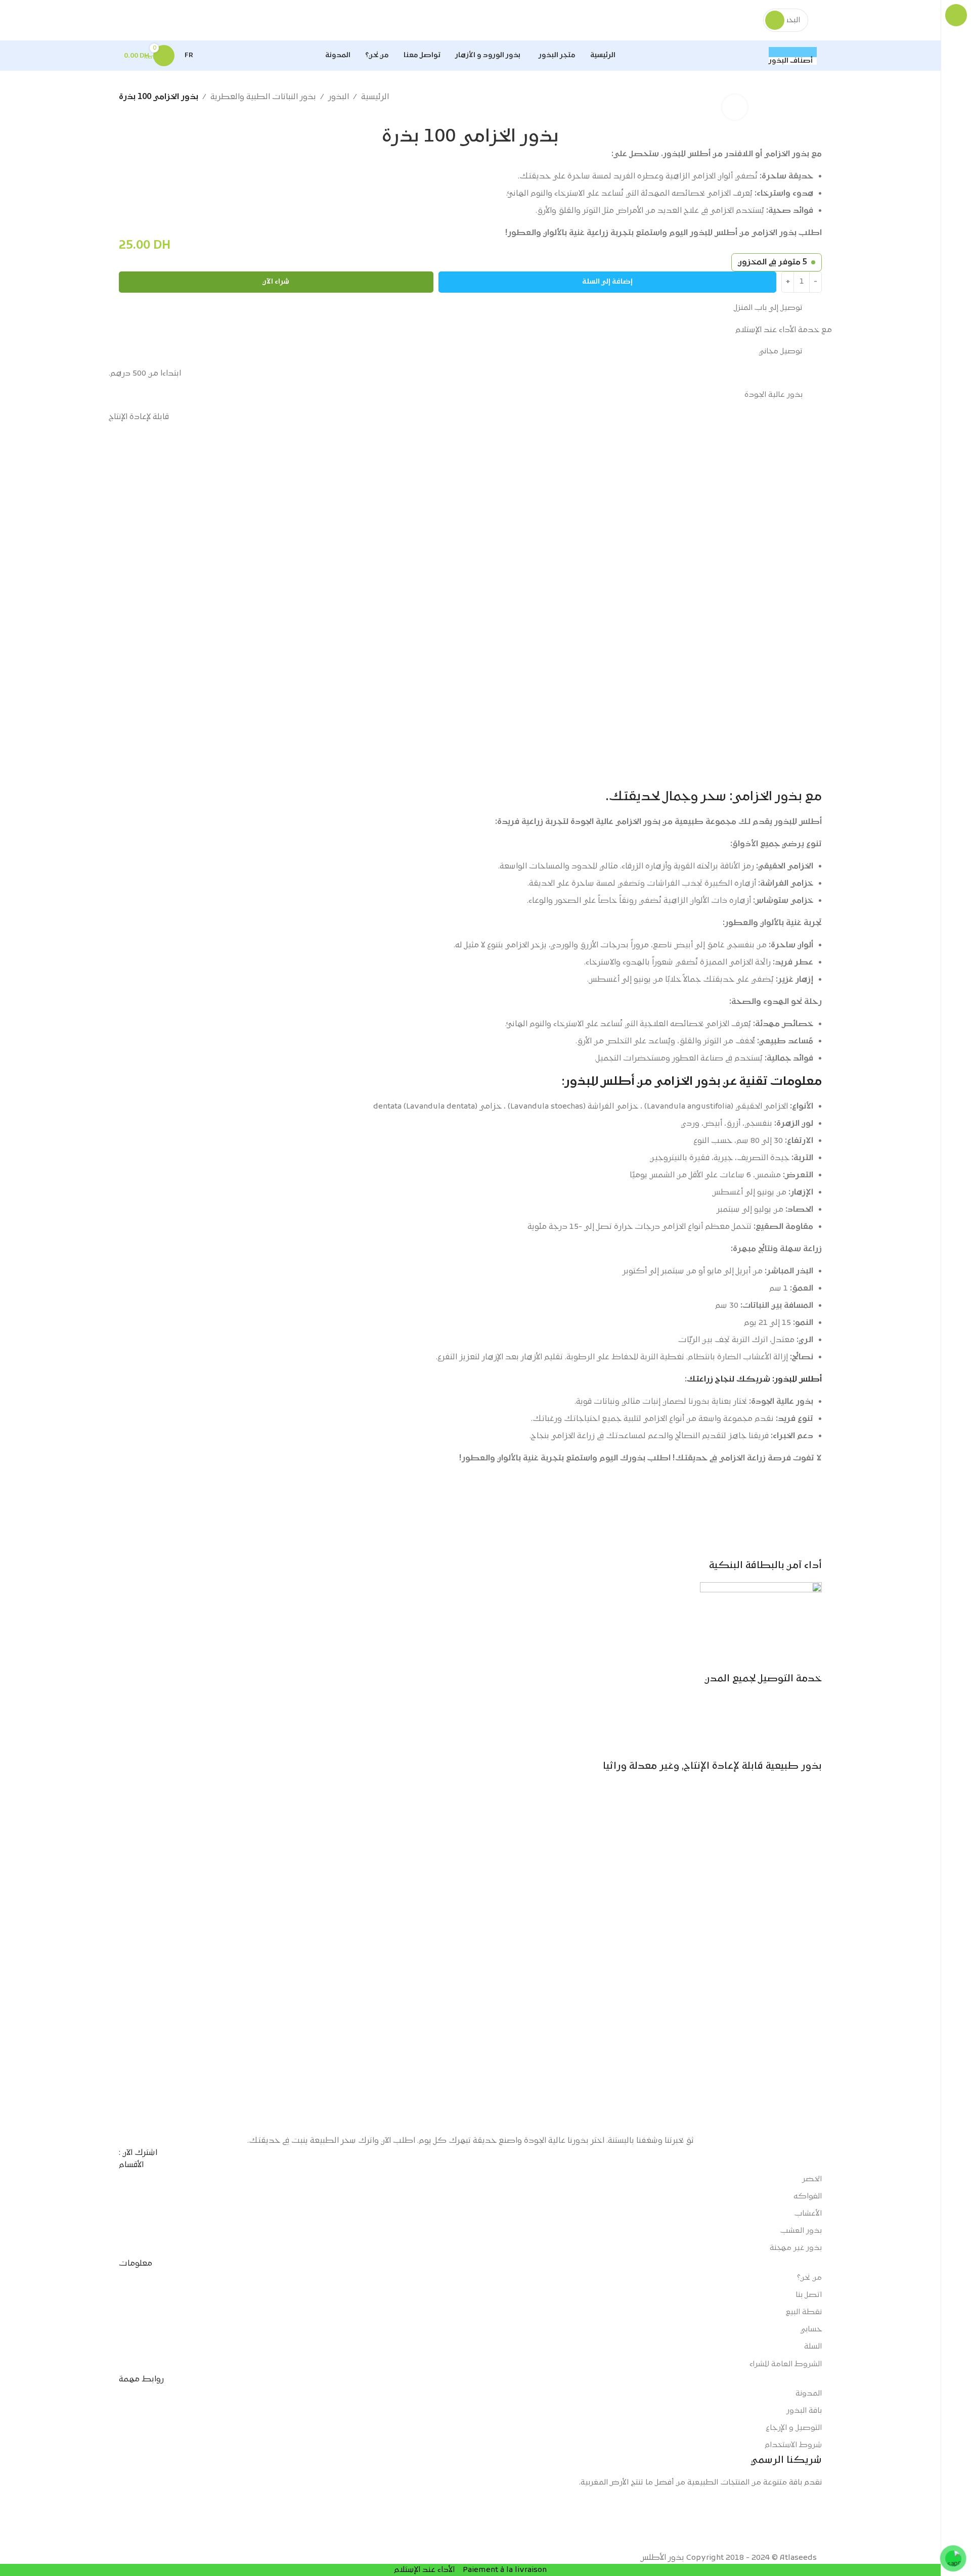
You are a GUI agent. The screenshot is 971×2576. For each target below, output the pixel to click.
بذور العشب (801, 2231)
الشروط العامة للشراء (786, 2364)
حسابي (811, 2330)
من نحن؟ (809, 2278)
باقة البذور (804, 2411)
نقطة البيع (804, 2312)
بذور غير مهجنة (796, 2248)
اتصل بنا (809, 2295)
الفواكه (808, 2197)
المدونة (809, 2394)
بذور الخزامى (688, 1082)
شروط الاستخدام (793, 2445)
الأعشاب (808, 2214)
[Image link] (470, 1959)
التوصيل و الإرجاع (794, 2428)
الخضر (812, 2179)
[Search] (775, 20)
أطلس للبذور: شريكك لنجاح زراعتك (754, 1379)
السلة (813, 2347)
